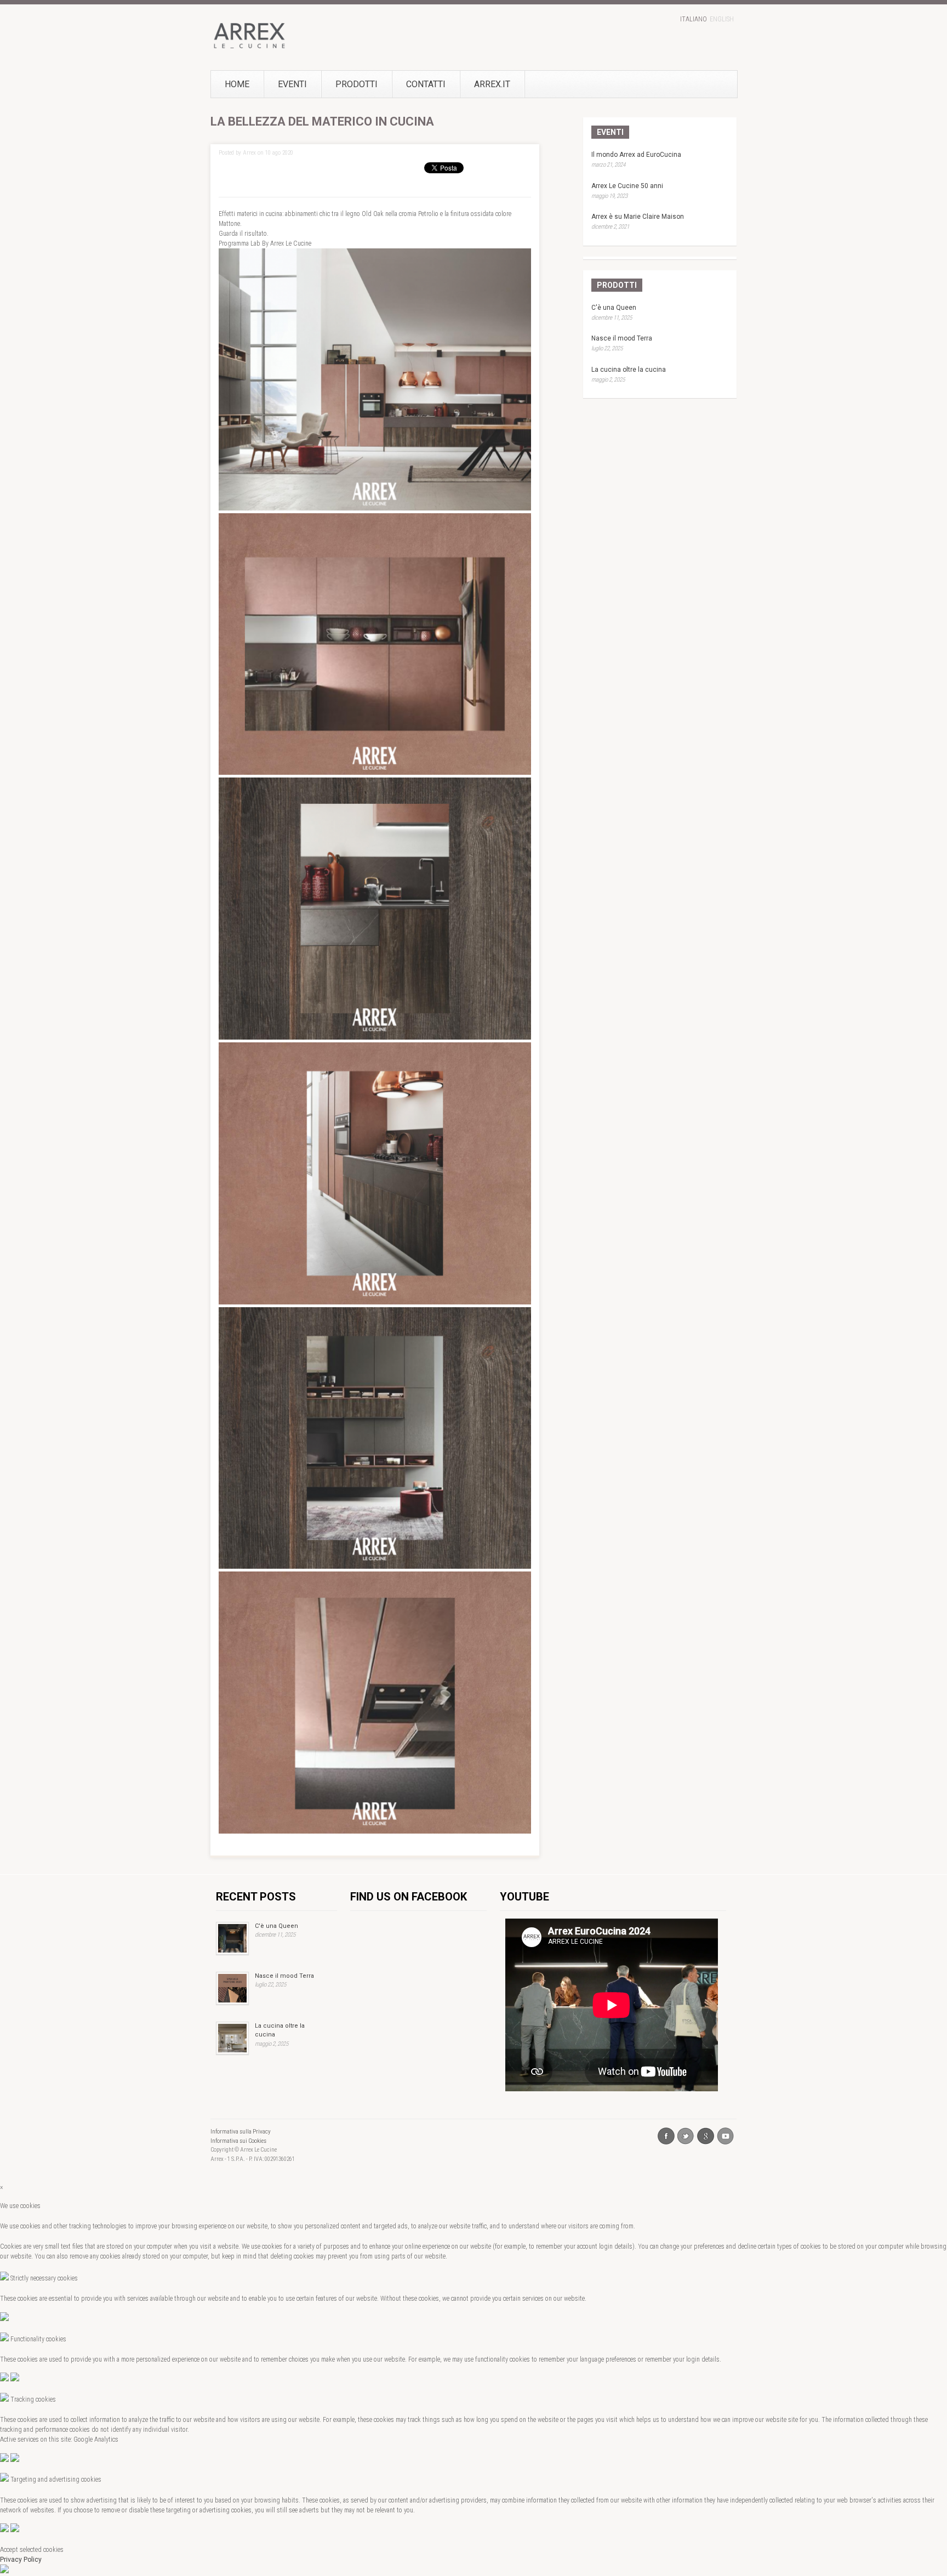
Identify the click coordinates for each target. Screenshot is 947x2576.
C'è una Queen (614, 308)
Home (237, 84)
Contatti (426, 84)
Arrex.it (492, 84)
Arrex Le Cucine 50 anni (627, 186)
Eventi (292, 84)
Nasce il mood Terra (622, 338)
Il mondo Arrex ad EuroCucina (636, 155)
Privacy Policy (21, 2560)
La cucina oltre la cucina (629, 370)
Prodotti (356, 84)
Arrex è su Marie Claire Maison (638, 217)
